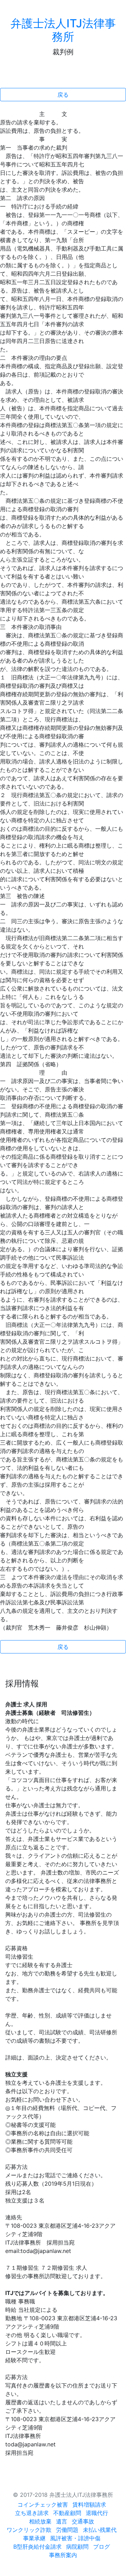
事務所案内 (63, 2555)
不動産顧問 (67, 2513)
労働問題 (67, 2530)
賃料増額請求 (89, 2505)
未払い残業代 (100, 2530)
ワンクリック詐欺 (29, 2530)
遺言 (62, 2521)
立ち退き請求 (32, 2513)
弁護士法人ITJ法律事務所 (63, 30)
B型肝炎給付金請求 (37, 2547)
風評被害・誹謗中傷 (75, 2538)
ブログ (101, 2547)
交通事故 (83, 2521)
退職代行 (97, 2513)
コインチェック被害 (43, 2505)
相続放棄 (40, 2521)
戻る (63, 95)
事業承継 (34, 2538)
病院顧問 (77, 2547)
